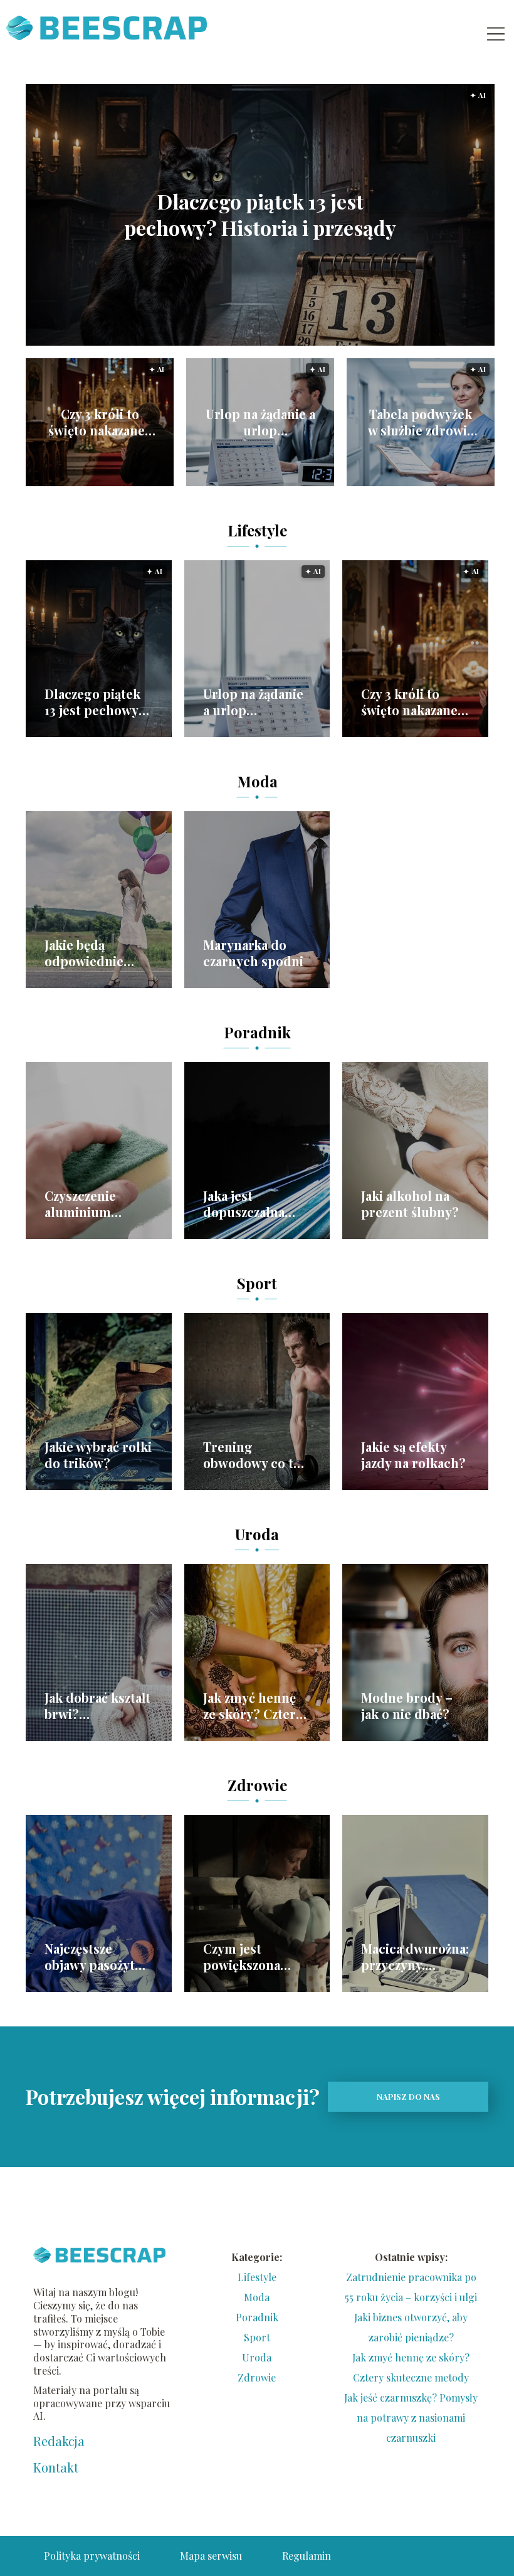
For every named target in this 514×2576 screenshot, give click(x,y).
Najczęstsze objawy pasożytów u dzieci (98, 1957)
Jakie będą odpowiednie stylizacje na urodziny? (84, 953)
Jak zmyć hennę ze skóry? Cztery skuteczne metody (253, 1706)
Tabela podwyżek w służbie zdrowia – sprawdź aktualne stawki (421, 422)
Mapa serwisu (211, 2556)
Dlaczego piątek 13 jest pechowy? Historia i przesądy (260, 215)
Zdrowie (257, 1785)
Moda (257, 781)
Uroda (257, 1534)
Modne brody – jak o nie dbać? (407, 1706)
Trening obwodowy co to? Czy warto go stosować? (255, 1455)
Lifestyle (257, 530)
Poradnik (257, 1032)
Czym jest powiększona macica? (242, 1957)
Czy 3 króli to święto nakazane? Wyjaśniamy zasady (100, 422)
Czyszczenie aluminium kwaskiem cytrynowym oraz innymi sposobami (97, 1204)
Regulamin (307, 2556)
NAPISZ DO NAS (408, 2096)
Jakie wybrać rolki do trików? (98, 1455)
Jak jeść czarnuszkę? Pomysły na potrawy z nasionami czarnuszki (411, 2418)
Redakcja (59, 2441)
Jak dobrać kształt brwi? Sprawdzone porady (97, 1706)
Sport (257, 1283)
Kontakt (56, 2467)
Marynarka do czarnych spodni (253, 953)
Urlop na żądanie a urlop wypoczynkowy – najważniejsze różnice (260, 422)
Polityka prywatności (92, 2556)
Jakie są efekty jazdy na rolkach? (413, 1455)
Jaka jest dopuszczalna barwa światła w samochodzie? (249, 1204)
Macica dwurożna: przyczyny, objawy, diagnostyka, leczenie (415, 1957)
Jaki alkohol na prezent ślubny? (410, 1204)
